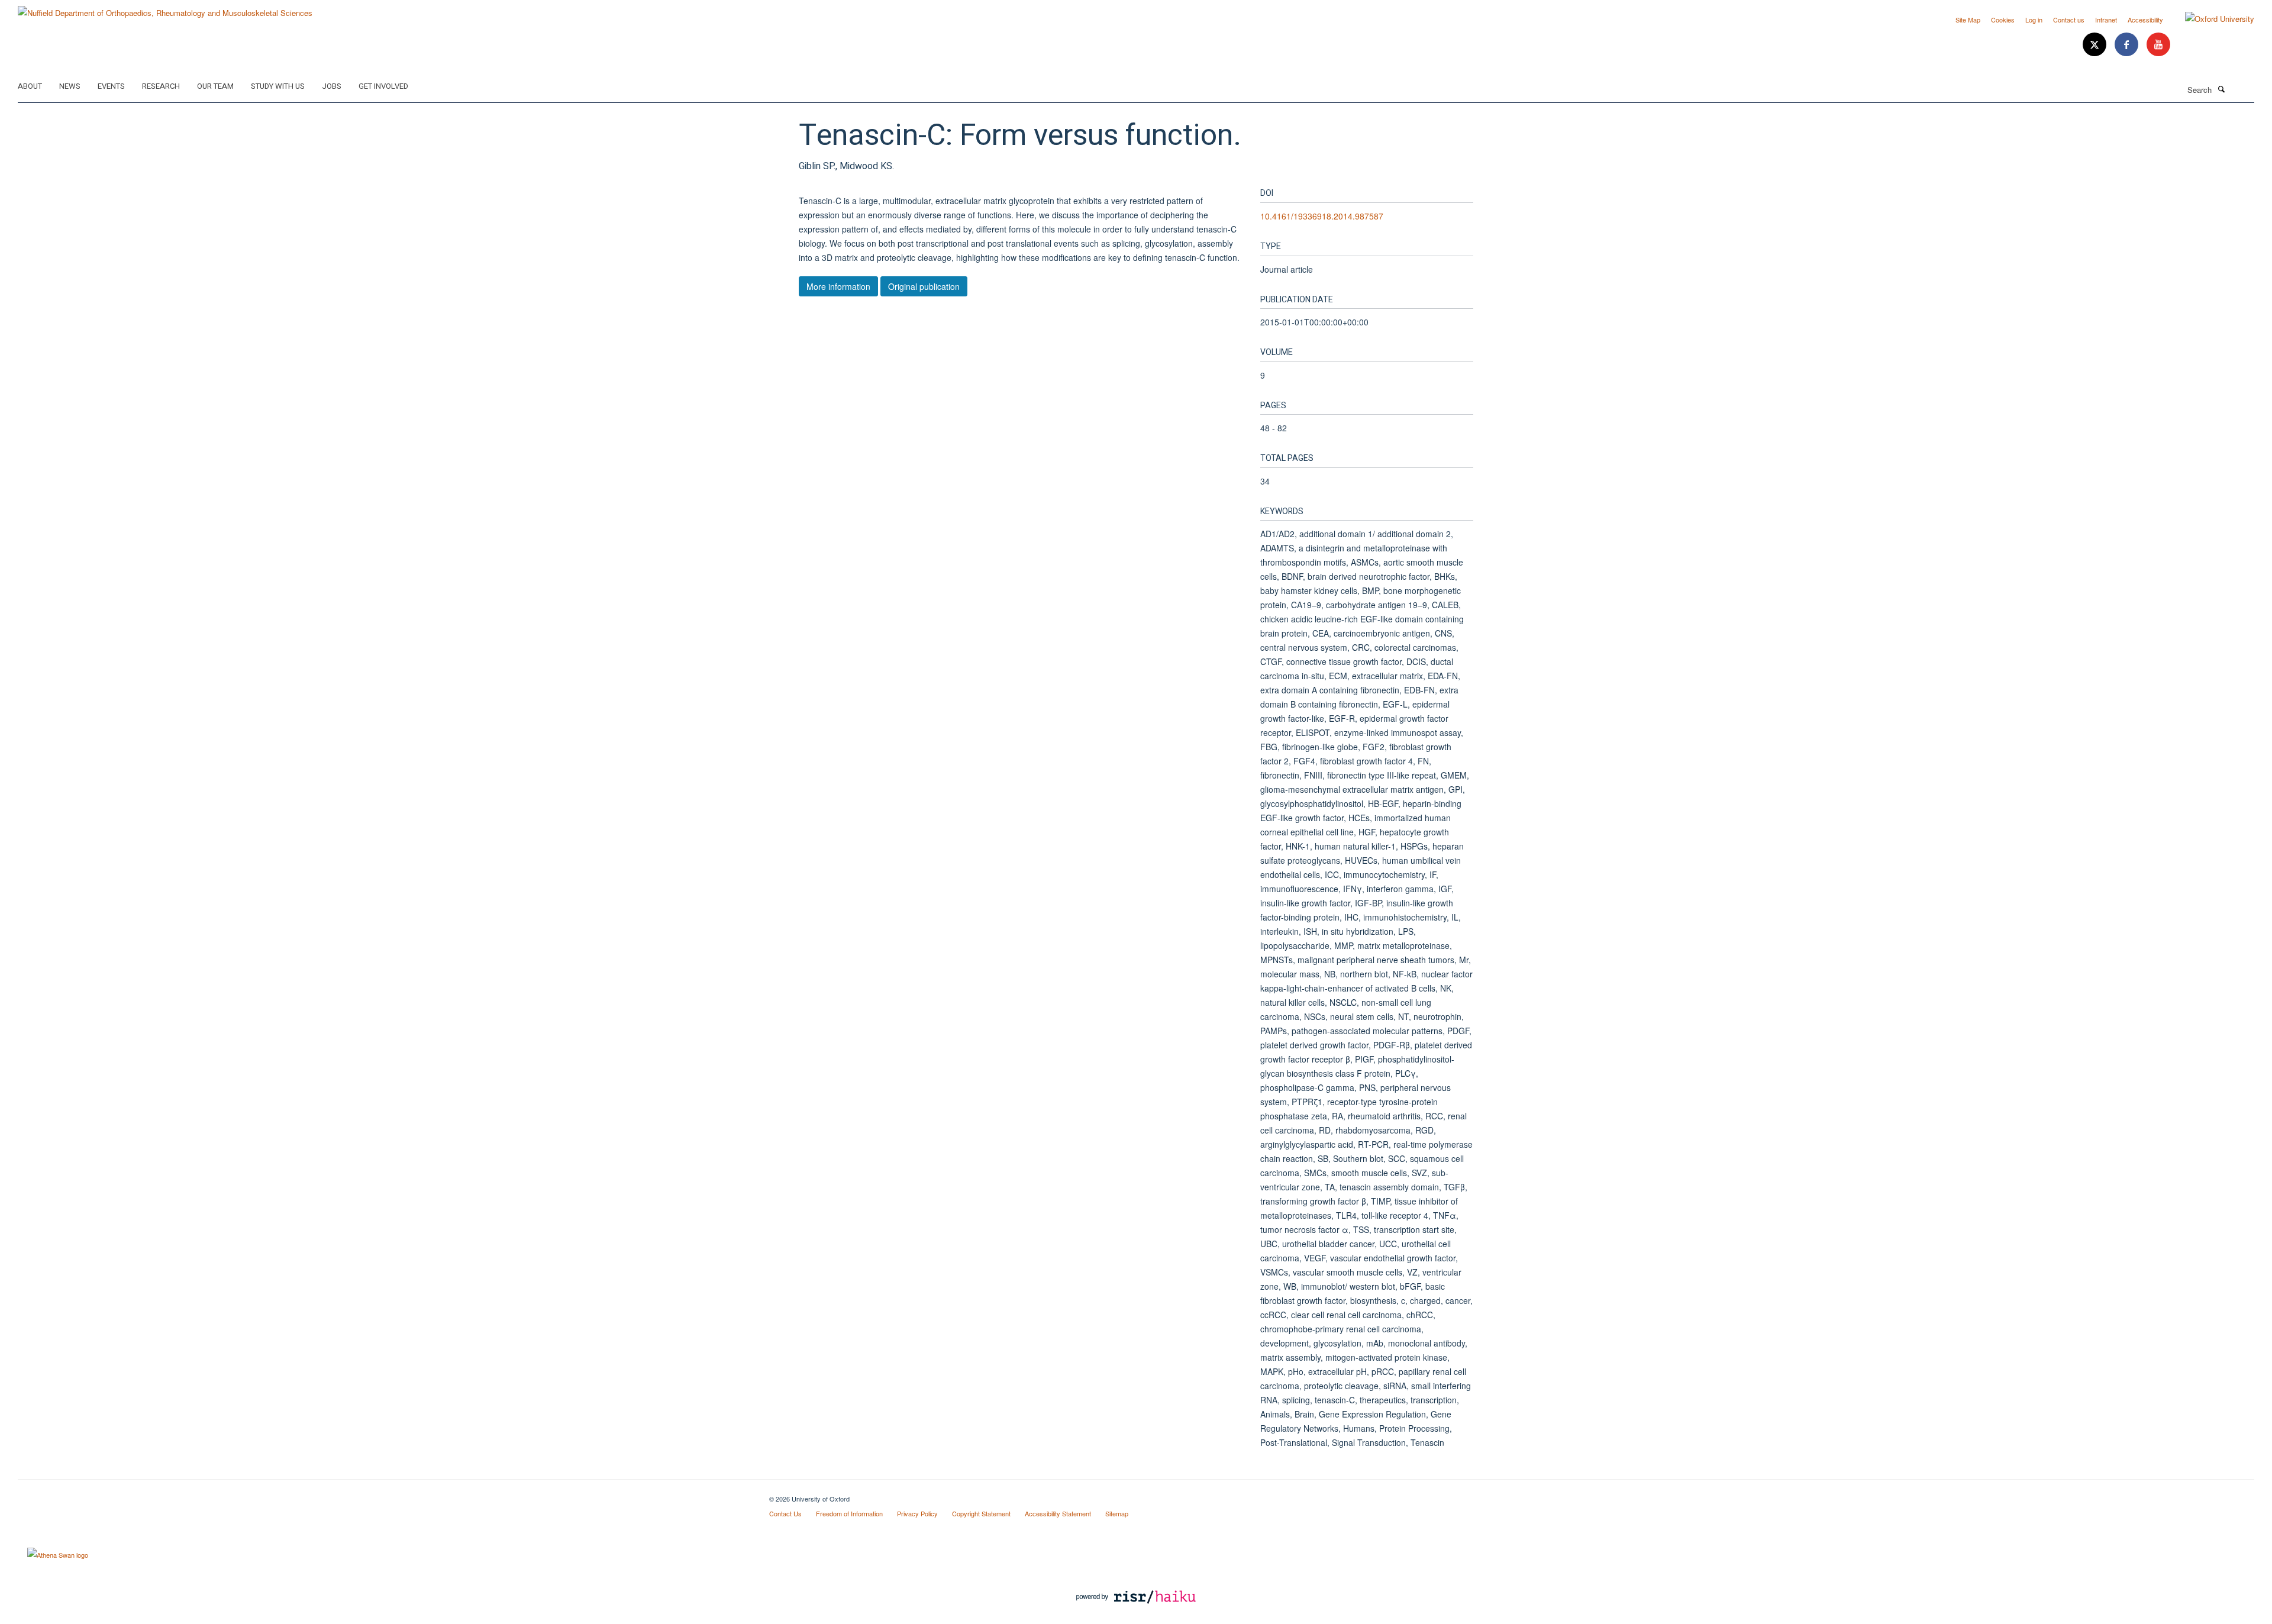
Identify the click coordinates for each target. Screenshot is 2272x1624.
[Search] (2221, 89)
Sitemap (1117, 1513)
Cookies (2003, 20)
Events (111, 86)
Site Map (1968, 20)
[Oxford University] (2211, 19)
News (70, 86)
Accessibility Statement (1058, 1513)
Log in (2034, 20)
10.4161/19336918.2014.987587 (1322, 216)
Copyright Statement (981, 1513)
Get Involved (383, 86)
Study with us (278, 86)
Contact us (2069, 20)
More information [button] (838, 286)
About (30, 86)
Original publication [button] (924, 286)
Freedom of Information (849, 1513)
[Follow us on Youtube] (2158, 45)
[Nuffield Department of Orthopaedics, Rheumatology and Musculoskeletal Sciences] (165, 9)
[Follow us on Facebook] (2128, 45)
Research (161, 86)
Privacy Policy (917, 1513)
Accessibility (2145, 20)
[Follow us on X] (2096, 45)
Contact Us (785, 1513)
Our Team (215, 86)
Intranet (2106, 20)
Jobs (332, 86)
